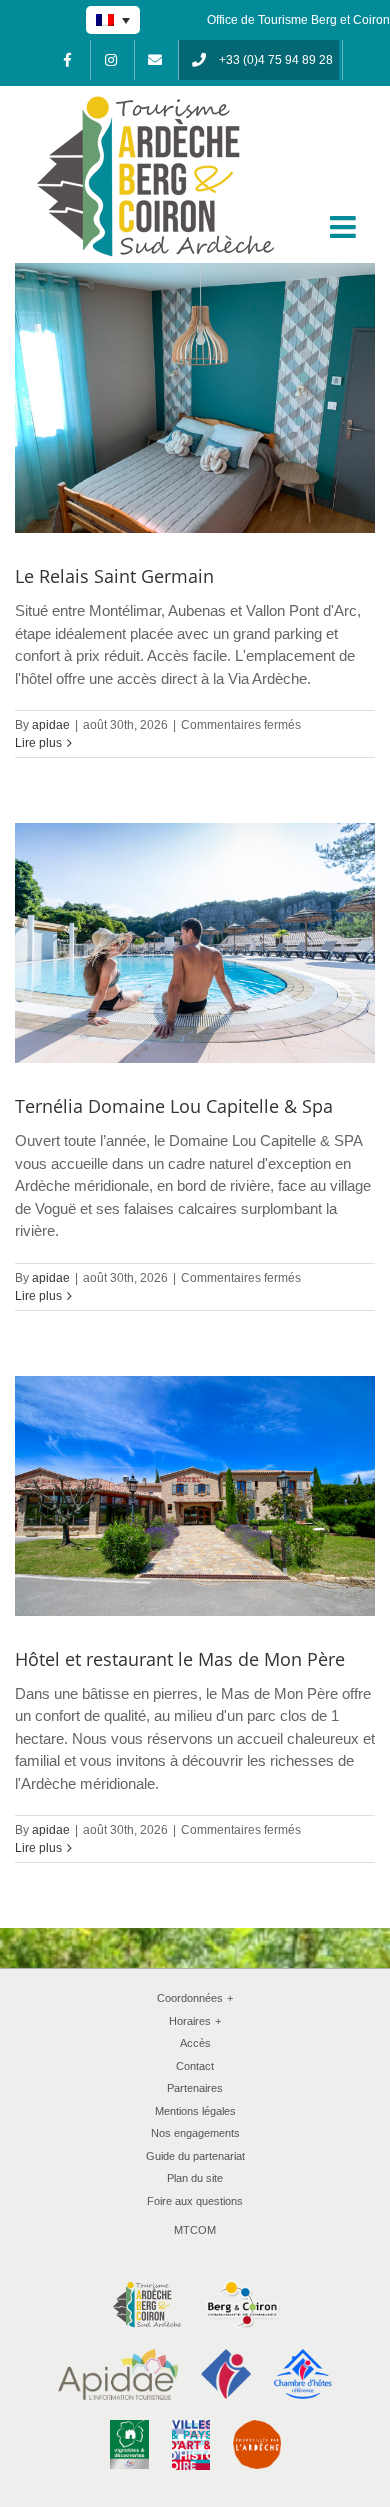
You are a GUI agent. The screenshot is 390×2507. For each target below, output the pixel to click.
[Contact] (155, 60)
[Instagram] (111, 60)
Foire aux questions (195, 2201)
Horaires (195, 2021)
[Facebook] (67, 60)
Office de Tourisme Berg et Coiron (298, 20)
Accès (195, 2043)
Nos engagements (195, 2133)
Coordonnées (195, 1998)
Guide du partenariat (195, 2156)
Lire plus (38, 743)
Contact (195, 2066)
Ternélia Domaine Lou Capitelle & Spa (174, 1106)
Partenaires (195, 2088)
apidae (51, 725)
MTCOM (195, 2230)
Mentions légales (195, 2111)
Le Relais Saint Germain (114, 576)
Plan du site (195, 2178)
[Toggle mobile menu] (345, 227)
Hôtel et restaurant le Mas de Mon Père (180, 1659)
